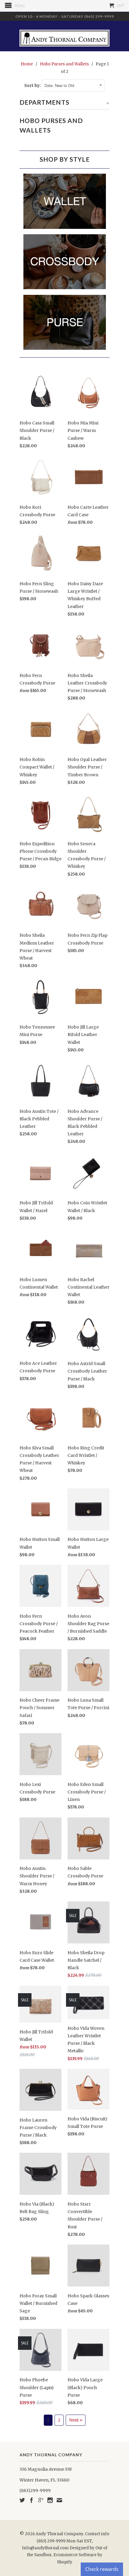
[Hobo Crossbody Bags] (65, 289)
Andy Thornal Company (59, 2534)
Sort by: (33, 86)
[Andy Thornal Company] (64, 36)
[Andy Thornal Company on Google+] (41, 2500)
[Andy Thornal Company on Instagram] (50, 2500)
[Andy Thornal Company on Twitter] (22, 2500)
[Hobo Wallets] (65, 229)
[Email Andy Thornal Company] (59, 2500)
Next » (76, 2420)
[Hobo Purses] (65, 350)
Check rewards (102, 2569)
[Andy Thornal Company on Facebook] (31, 2500)
